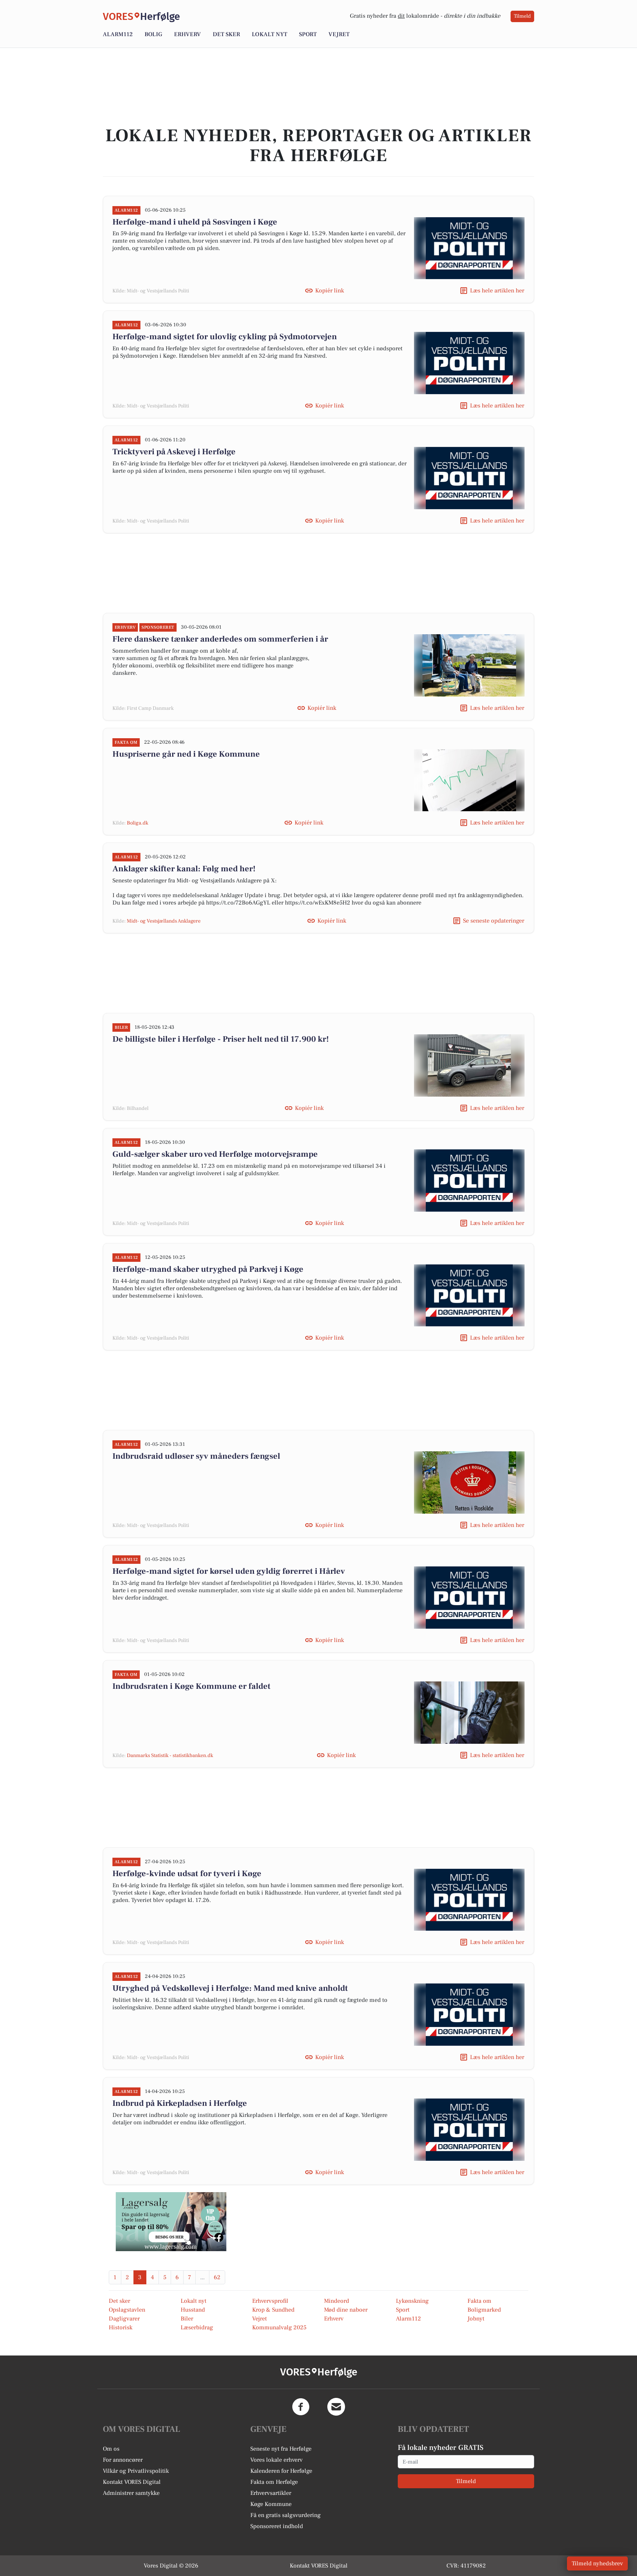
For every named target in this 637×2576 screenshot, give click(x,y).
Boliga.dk (138, 823)
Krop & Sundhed (273, 2310)
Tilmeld (522, 16)
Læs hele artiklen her (497, 291)
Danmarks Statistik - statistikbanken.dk (170, 1756)
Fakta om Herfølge (274, 2482)
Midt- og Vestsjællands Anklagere (164, 921)
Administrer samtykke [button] (131, 2493)
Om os (111, 2449)
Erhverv (187, 34)
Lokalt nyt (269, 34)
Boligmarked (484, 2310)
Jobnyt (476, 2319)
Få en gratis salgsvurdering (286, 2515)
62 (217, 2277)
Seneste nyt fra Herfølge (281, 2449)
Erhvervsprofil (270, 2301)
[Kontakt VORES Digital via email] (336, 2407)
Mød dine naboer (346, 2310)
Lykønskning (412, 2301)
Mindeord (337, 2301)
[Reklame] (171, 2222)
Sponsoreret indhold (277, 2526)
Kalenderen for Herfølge (281, 2471)
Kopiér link (330, 291)
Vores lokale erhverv (276, 2460)
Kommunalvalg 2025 (279, 2327)
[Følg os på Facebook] (301, 2407)
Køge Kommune (271, 2504)
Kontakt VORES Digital (132, 2482)
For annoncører (123, 2460)
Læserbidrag (197, 2327)
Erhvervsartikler (271, 2493)
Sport (308, 34)
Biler (187, 2319)
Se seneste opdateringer (494, 921)
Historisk (121, 2327)
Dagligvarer (124, 2319)
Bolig (153, 34)
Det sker (226, 34)
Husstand (193, 2310)
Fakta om (479, 2301)
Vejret (339, 34)
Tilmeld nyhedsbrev (597, 2563)
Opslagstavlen (127, 2310)
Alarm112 (118, 34)
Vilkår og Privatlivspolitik (136, 2471)
